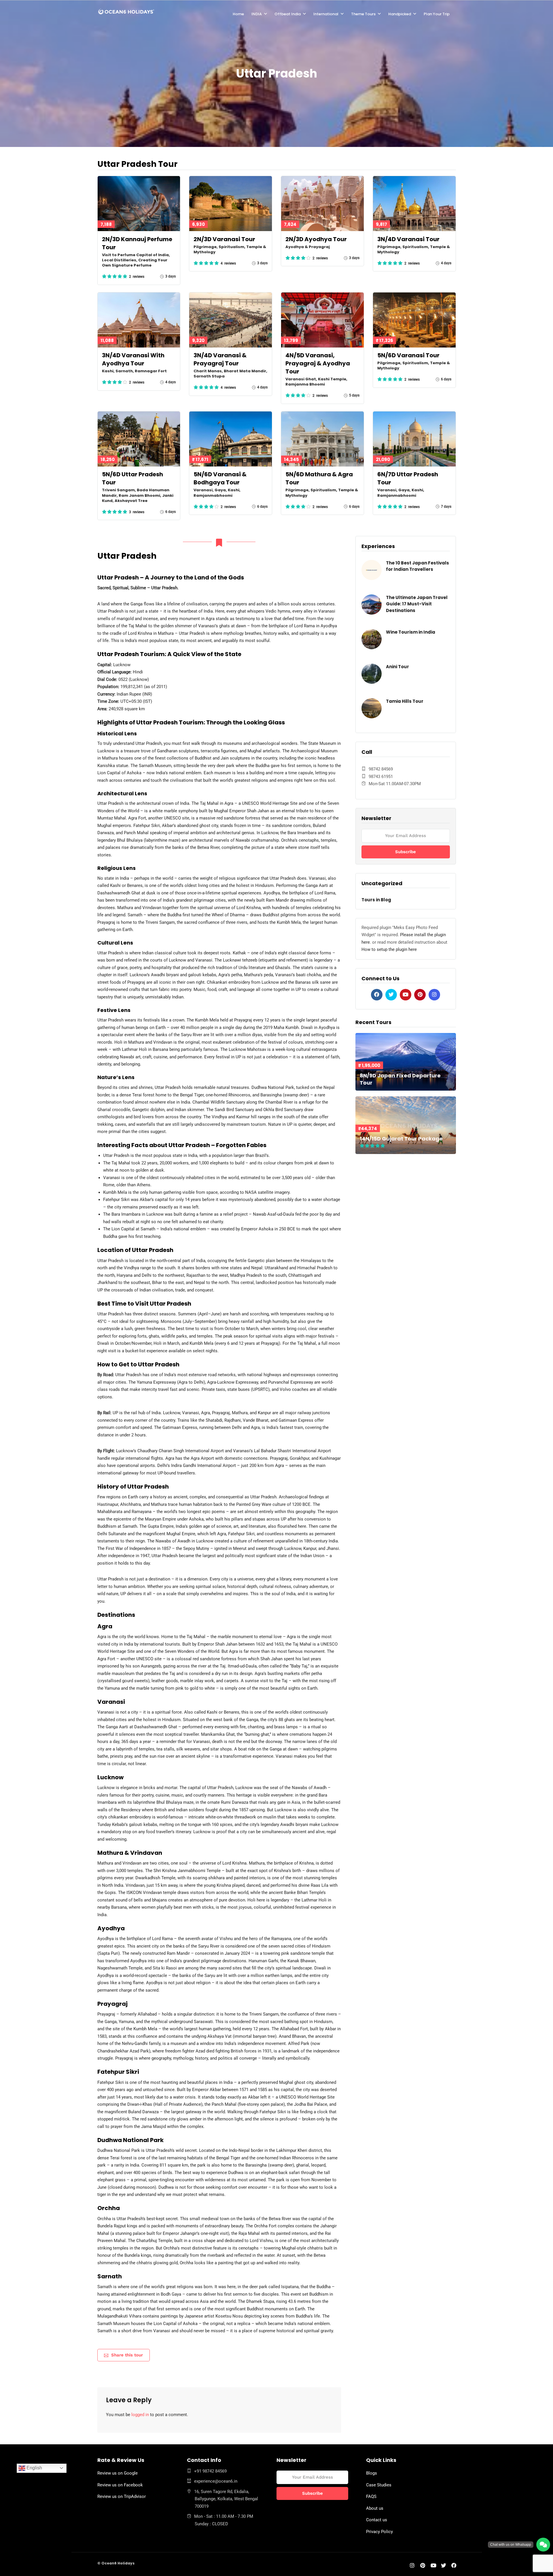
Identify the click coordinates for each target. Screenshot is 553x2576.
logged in (140, 2415)
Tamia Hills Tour (405, 701)
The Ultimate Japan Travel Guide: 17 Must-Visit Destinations (417, 604)
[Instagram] (434, 995)
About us (375, 2508)
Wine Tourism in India (411, 632)
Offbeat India (288, 14)
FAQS (371, 2496)
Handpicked (400, 14)
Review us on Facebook (120, 2485)
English (34, 2468)
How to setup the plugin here (389, 949)
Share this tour (127, 2355)
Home (238, 14)
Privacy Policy (379, 2532)
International (326, 14)
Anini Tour (397, 667)
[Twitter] (391, 995)
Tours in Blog (376, 900)
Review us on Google (118, 2473)
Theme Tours (363, 14)
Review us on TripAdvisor (122, 2496)
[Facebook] (377, 995)
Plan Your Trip (437, 14)
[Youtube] (406, 995)
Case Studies (379, 2485)
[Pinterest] (420, 995)
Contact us (377, 2520)
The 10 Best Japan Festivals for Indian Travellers (417, 566)
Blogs (372, 2473)
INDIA (257, 14)
